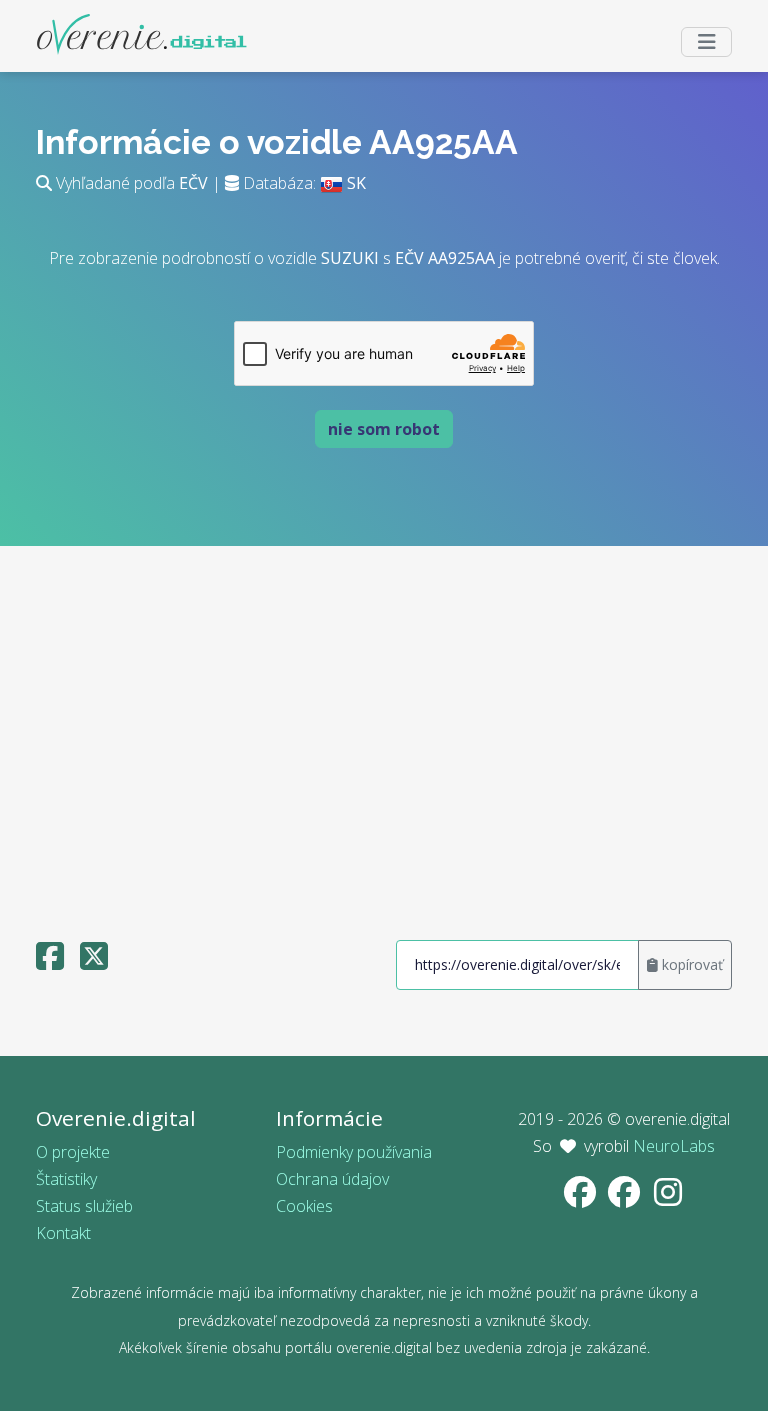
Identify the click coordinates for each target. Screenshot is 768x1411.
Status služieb (84, 1206)
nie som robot (384, 429)
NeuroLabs (674, 1146)
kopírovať (690, 964)
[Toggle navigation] (706, 42)
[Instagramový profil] (668, 1198)
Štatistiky (66, 1179)
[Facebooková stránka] (582, 1198)
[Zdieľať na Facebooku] (50, 962)
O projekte (73, 1152)
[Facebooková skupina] (626, 1198)
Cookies (304, 1206)
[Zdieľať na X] (94, 962)
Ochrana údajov (332, 1179)
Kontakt (63, 1233)
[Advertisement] (384, 734)
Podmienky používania (354, 1152)
